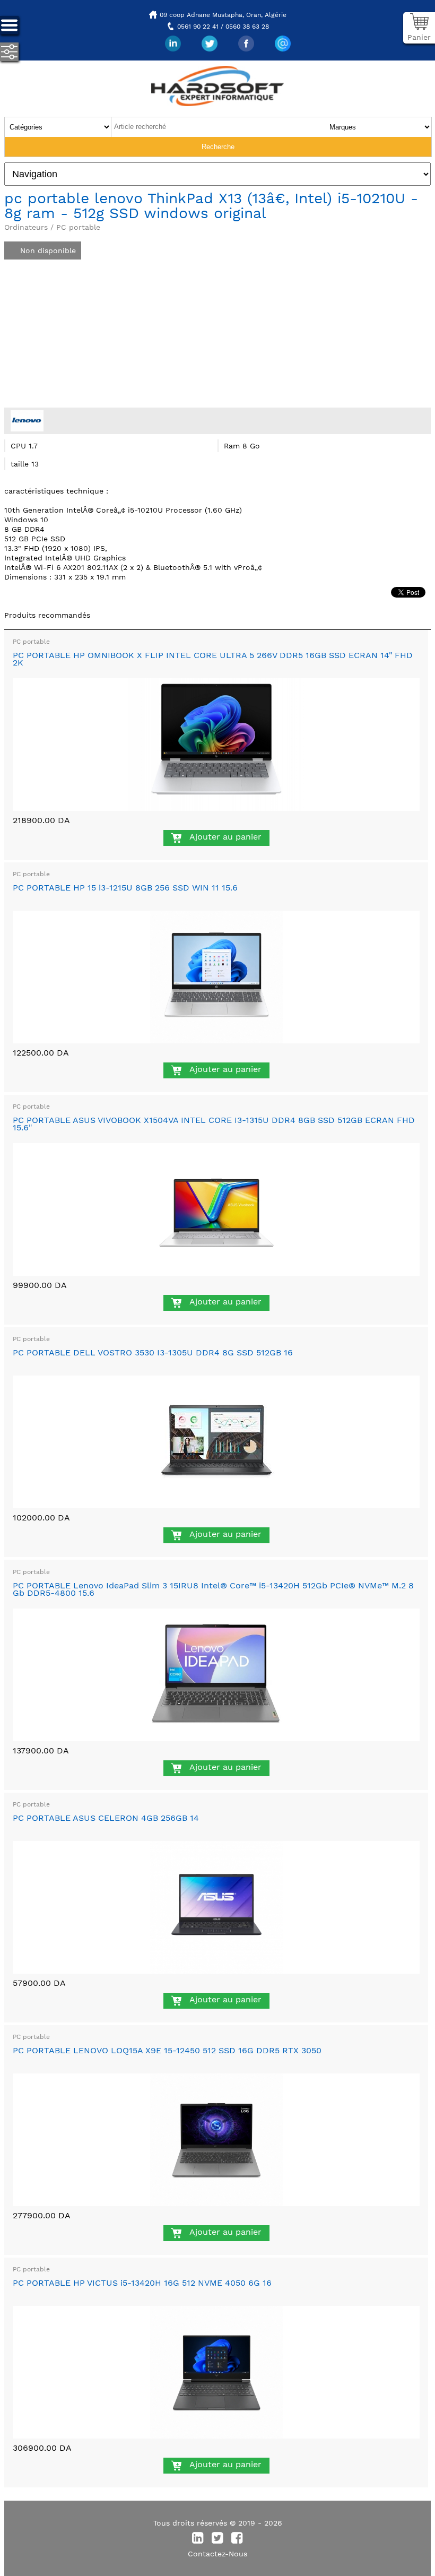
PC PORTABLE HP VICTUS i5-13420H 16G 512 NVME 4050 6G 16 (142, 2283)
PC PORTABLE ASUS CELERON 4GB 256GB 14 (106, 1818)
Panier (419, 37)
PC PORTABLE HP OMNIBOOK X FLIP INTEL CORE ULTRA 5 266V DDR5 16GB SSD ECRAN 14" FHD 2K (213, 659)
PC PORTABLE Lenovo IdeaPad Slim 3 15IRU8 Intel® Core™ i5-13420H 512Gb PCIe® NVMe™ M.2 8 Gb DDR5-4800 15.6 (213, 1589)
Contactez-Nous (217, 2554)
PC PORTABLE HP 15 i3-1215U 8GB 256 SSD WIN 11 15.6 (125, 888)
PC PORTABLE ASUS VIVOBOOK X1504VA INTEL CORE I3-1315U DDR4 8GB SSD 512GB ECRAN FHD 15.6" (214, 1124)
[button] (260, 240)
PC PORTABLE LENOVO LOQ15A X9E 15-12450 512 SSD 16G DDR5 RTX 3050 (167, 2050)
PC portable (31, 642)
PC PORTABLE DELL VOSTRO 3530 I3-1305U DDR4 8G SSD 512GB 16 (153, 1352)
